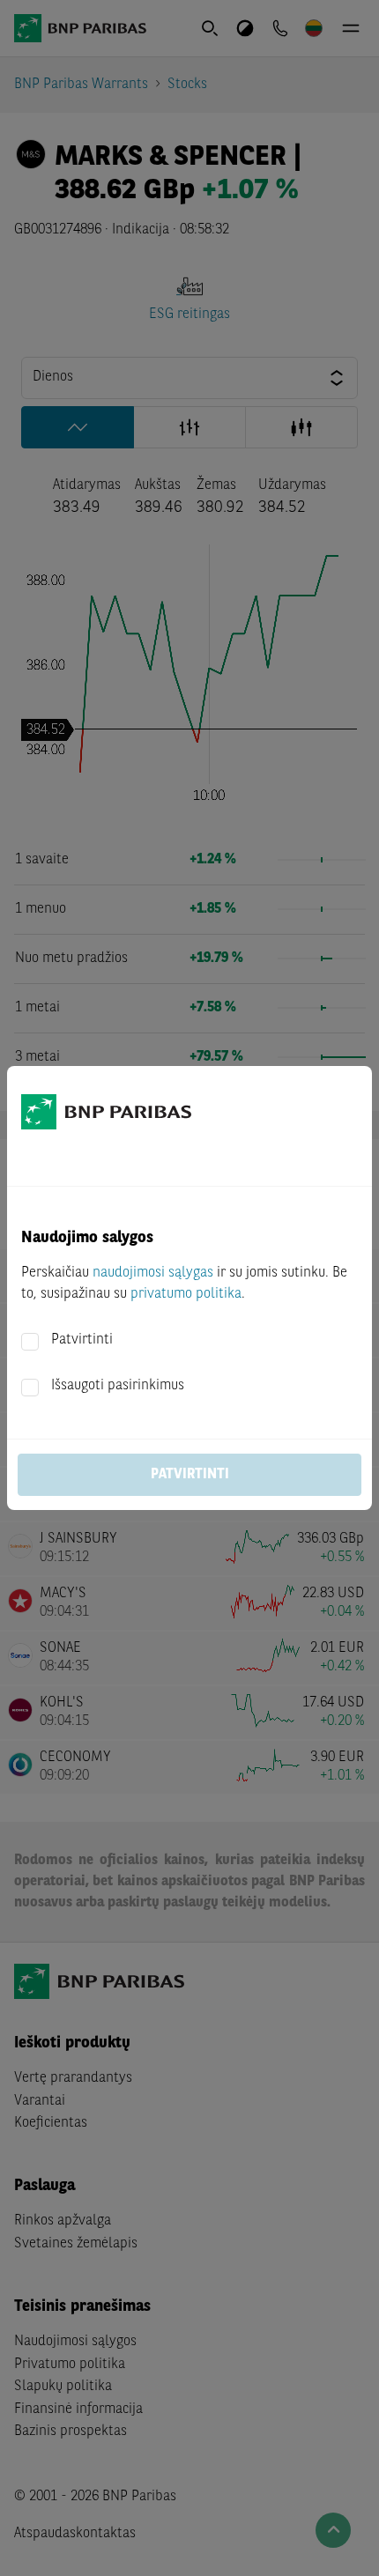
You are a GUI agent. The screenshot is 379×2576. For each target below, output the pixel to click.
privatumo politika (186, 1294)
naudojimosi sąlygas (153, 1273)
